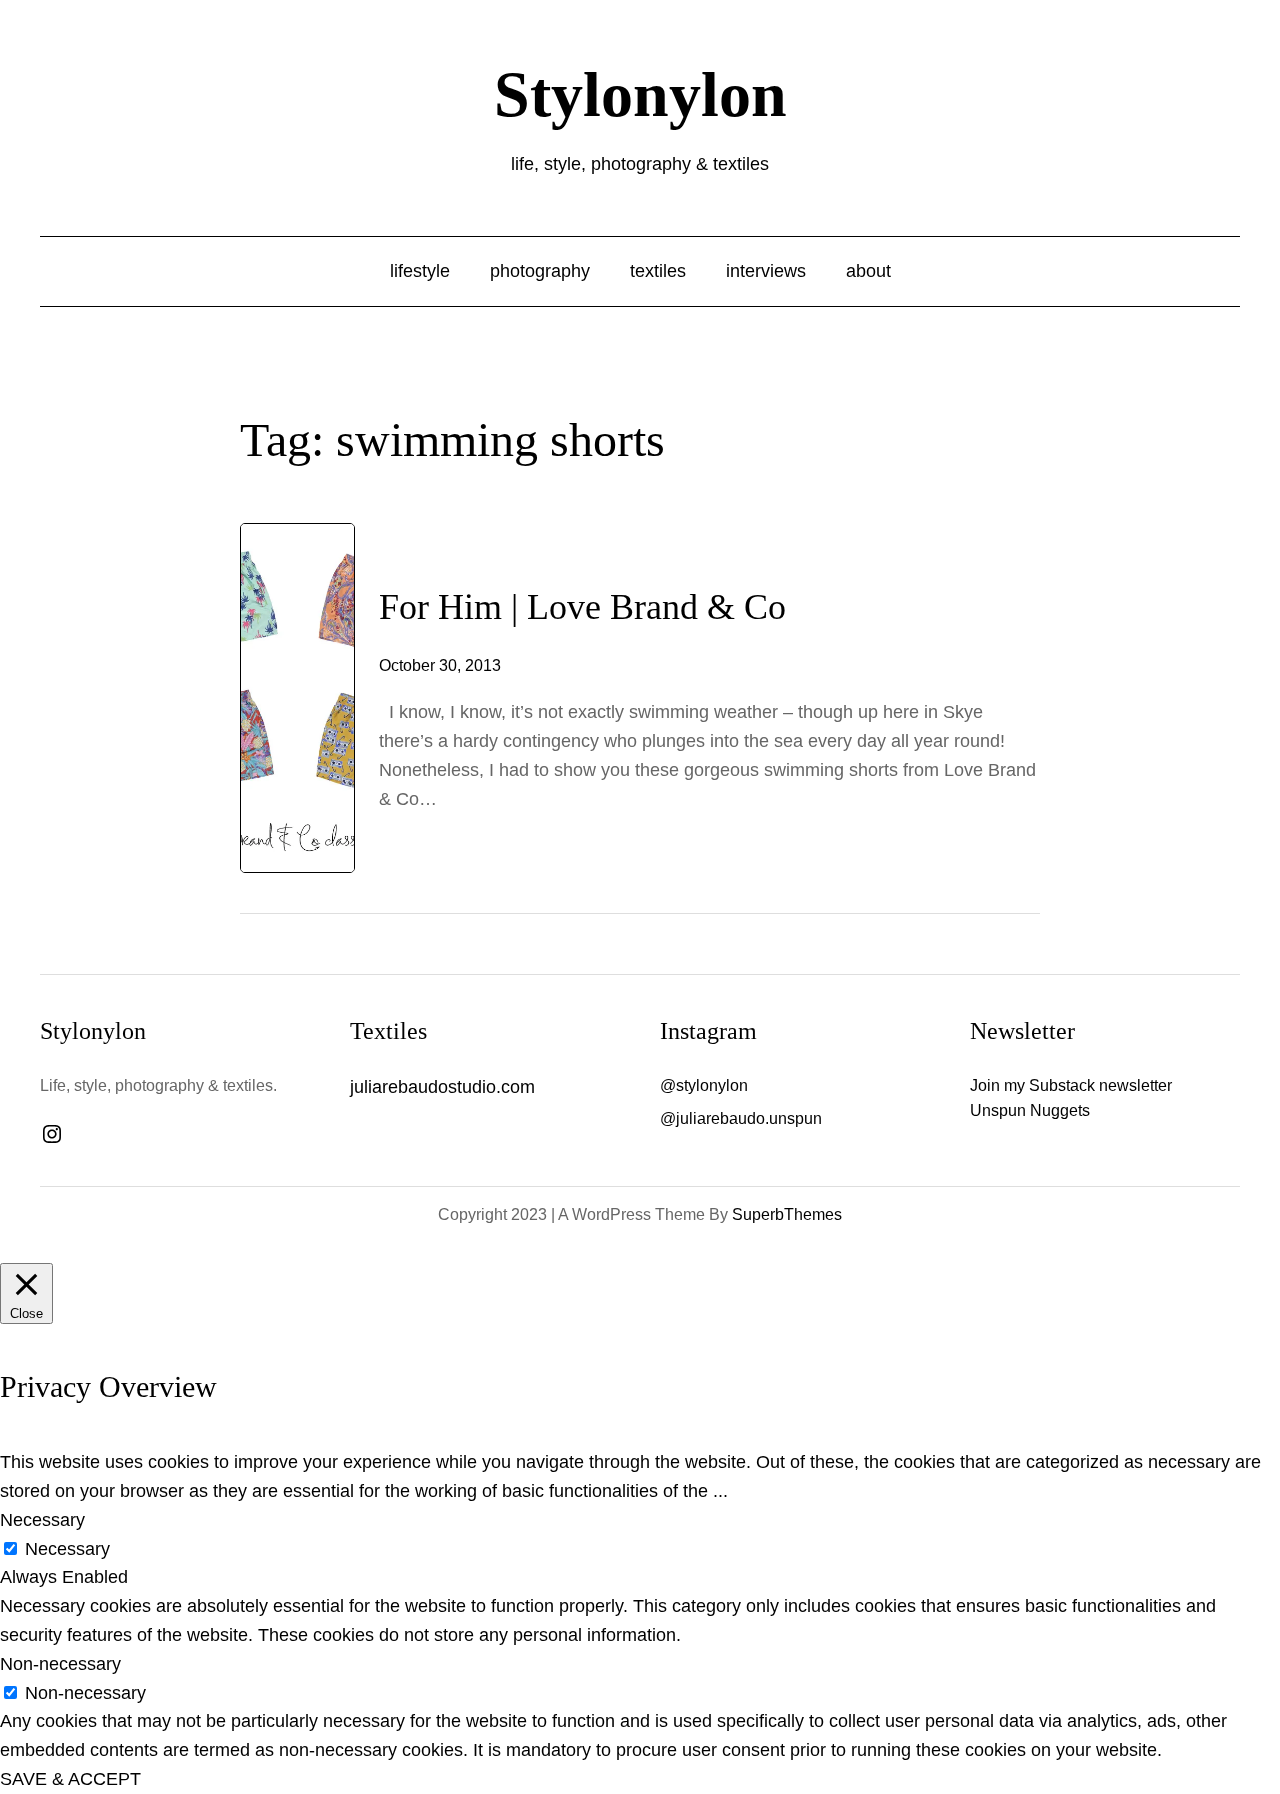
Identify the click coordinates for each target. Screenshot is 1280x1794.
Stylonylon (640, 94)
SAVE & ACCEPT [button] (70, 1779)
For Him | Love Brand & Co (582, 607)
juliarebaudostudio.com (442, 1087)
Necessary (67, 1549)
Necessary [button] (42, 1520)
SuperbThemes (787, 1214)
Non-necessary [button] (60, 1664)
